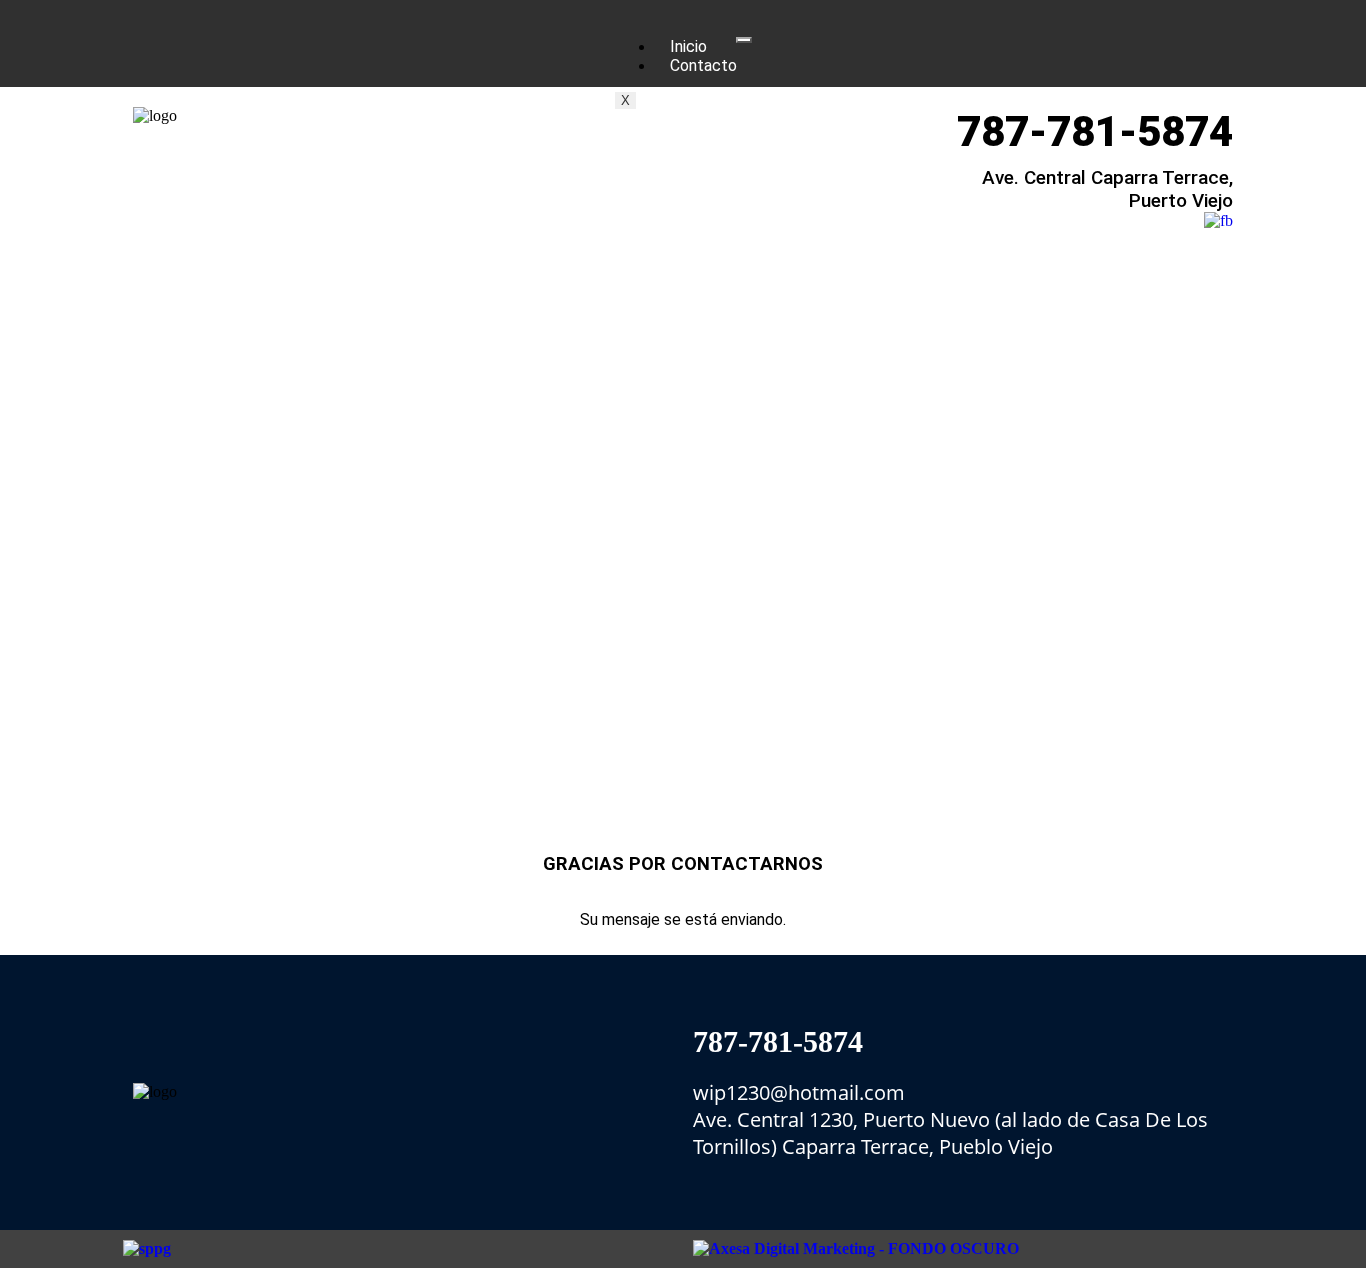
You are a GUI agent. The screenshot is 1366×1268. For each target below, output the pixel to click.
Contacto (703, 65)
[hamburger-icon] (744, 40)
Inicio (688, 46)
